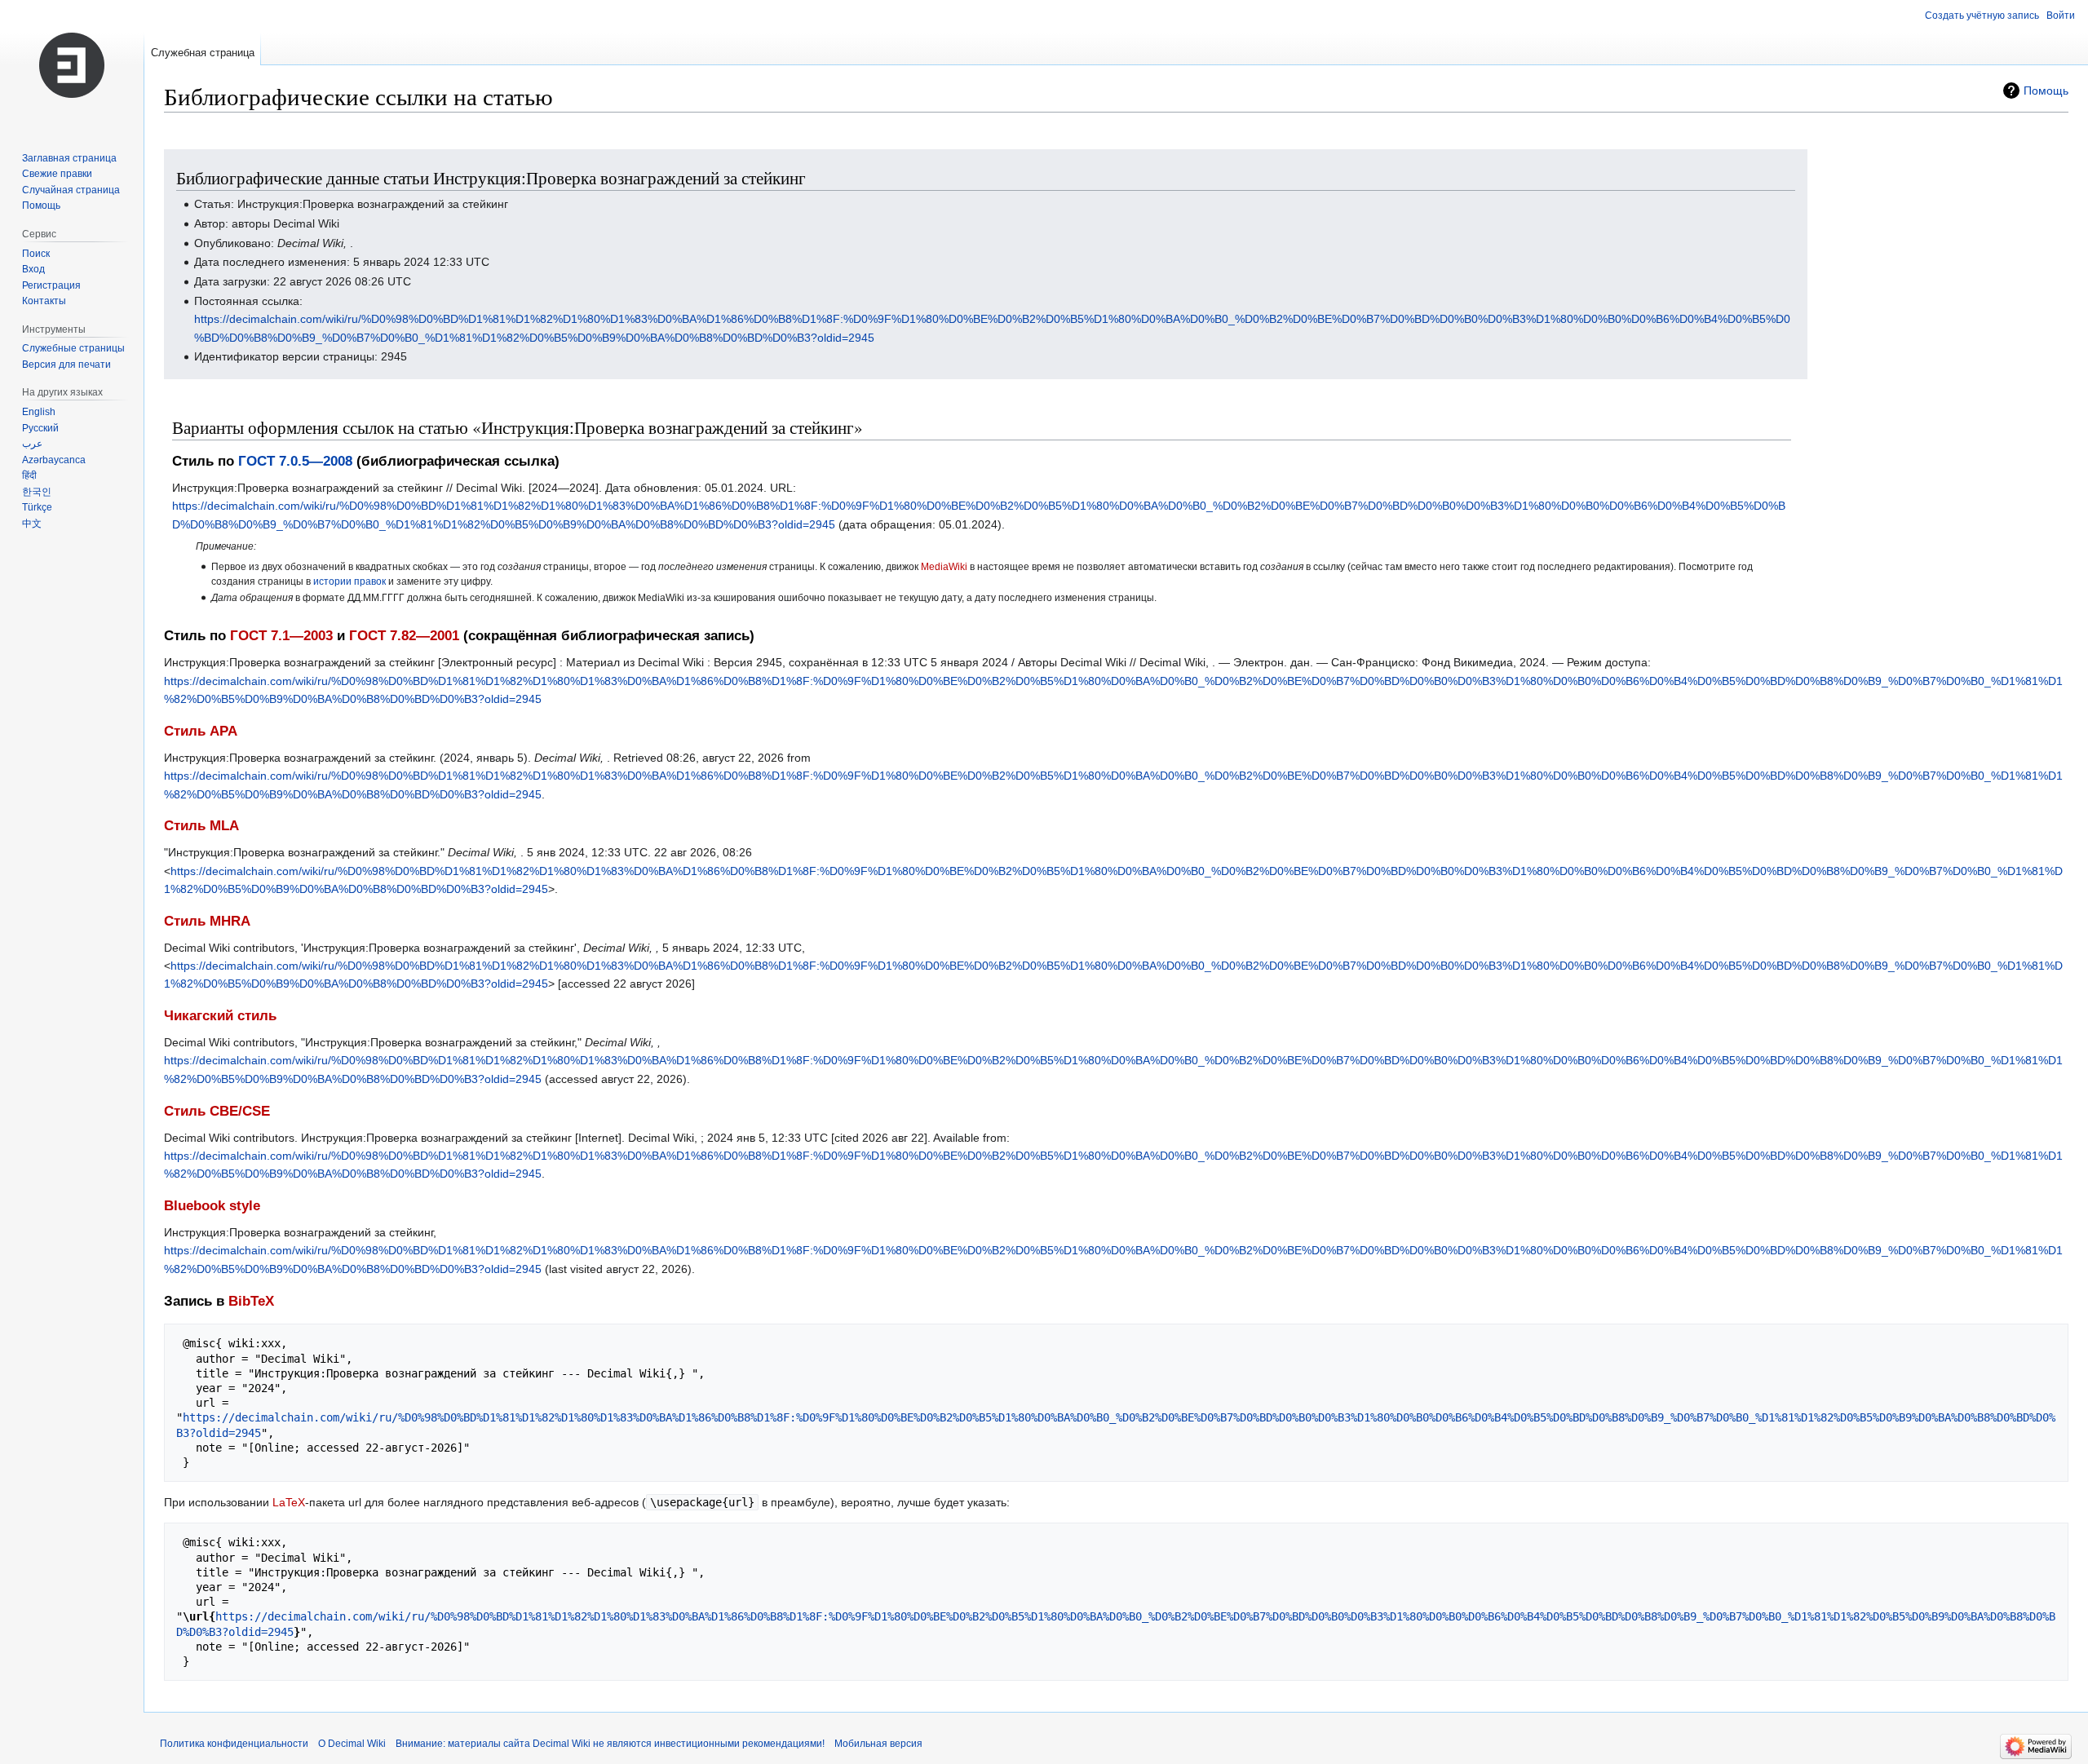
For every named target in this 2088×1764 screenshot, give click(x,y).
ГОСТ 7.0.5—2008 (295, 461)
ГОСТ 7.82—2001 (404, 636)
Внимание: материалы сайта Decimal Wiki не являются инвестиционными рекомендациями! (610, 1744)
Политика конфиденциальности (234, 1744)
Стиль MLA (201, 826)
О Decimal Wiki (352, 1744)
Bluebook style (212, 1206)
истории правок (349, 581)
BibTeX (251, 1301)
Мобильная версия (878, 1744)
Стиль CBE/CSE (217, 1111)
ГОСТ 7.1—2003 (281, 636)
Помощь (2046, 91)
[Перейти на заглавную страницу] (72, 65)
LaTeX (289, 1502)
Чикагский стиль (220, 1016)
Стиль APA (201, 731)
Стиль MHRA (207, 921)
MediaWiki (944, 566)
